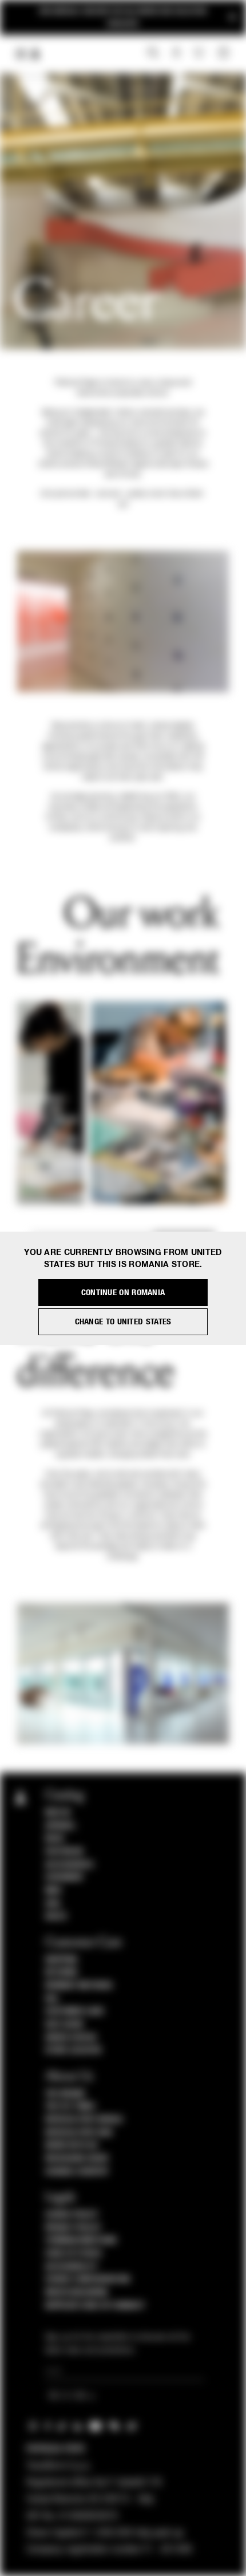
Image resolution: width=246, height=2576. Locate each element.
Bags (55, 1839)
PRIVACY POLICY (73, 2228)
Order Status (71, 2038)
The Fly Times (70, 2106)
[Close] (232, 17)
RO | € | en (69, 2397)
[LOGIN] (176, 53)
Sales (56, 1916)
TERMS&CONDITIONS (81, 2240)
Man (53, 1891)
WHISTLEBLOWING (77, 2293)
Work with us (72, 2145)
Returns (61, 1973)
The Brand (65, 2094)
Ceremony (64, 1877)
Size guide (65, 2025)
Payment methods (79, 1986)
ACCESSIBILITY (72, 2267)
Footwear (64, 1852)
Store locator (74, 2050)
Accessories (70, 1865)
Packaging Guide (77, 2159)
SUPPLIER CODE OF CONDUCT (95, 2306)
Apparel (61, 1826)
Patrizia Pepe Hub (79, 2133)
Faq (52, 1999)
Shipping (61, 1960)
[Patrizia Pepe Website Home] (35, 54)
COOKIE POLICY (72, 2215)
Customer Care (75, 2011)
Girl (53, 1904)
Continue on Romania (123, 1293)
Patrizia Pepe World (84, 2120)
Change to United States (123, 1322)
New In (58, 1813)
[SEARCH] (153, 53)
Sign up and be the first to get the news (123, 17)
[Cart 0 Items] (225, 53)
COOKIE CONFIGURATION (88, 2279)
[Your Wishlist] (200, 53)
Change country (77, 2172)
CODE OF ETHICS (74, 2254)
